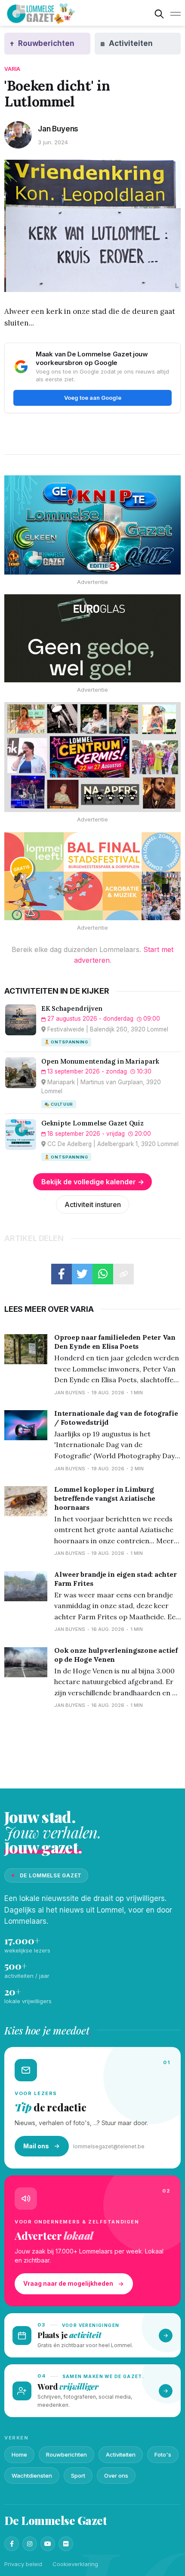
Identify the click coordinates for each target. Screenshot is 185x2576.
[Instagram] (30, 2544)
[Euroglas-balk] (92, 638)
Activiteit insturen (93, 1204)
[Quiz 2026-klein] (92, 525)
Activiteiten (121, 2454)
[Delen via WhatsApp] (103, 1274)
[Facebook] (12, 2544)
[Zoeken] (159, 14)
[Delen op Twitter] (82, 1274)
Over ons (116, 2476)
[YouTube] (48, 2544)
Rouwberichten (66, 2454)
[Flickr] (66, 2544)
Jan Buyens (58, 129)
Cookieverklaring (75, 2564)
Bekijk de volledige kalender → (93, 1182)
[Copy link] (123, 1274)
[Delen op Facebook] (62, 1274)
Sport (78, 2476)
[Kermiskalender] (92, 757)
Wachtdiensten (32, 2476)
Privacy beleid (23, 2564)
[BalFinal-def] (92, 876)
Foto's (163, 2454)
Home (19, 2454)
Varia (12, 69)
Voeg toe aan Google (93, 398)
